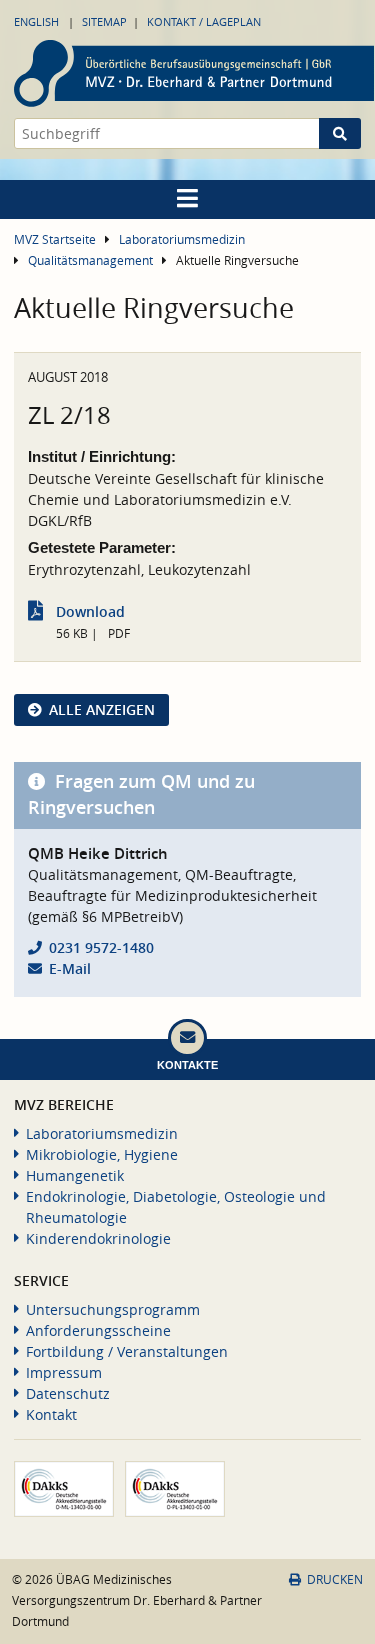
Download (90, 611)
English (36, 21)
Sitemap (104, 21)
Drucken (335, 1579)
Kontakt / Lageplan (204, 21)
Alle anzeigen (102, 709)
